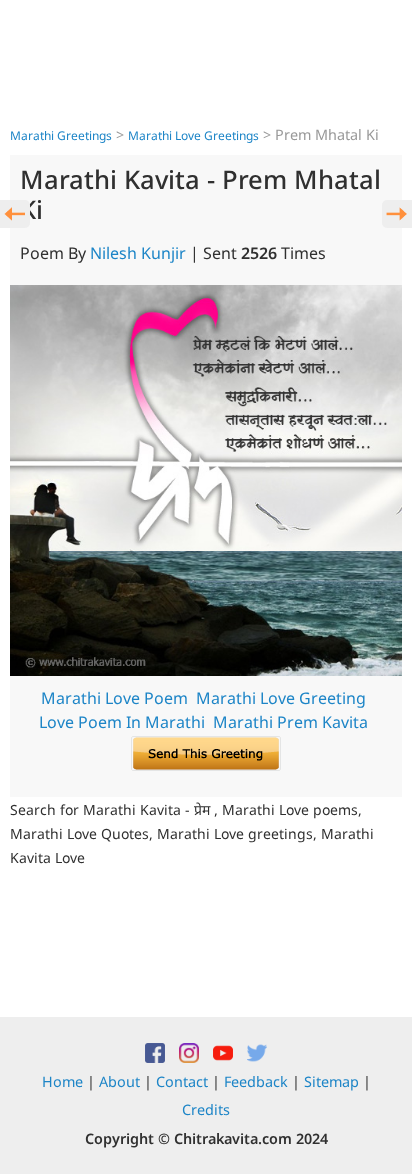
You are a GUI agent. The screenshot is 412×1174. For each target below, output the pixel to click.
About (119, 1081)
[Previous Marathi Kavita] (15, 214)
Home (62, 1081)
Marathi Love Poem (114, 698)
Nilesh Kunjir (138, 253)
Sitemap (331, 1081)
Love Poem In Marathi (122, 722)
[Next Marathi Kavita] (397, 214)
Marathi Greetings (61, 135)
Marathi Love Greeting (281, 698)
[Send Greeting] (206, 752)
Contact (182, 1081)
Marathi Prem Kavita (290, 722)
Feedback (256, 1081)
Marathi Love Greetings (193, 135)
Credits (206, 1109)
